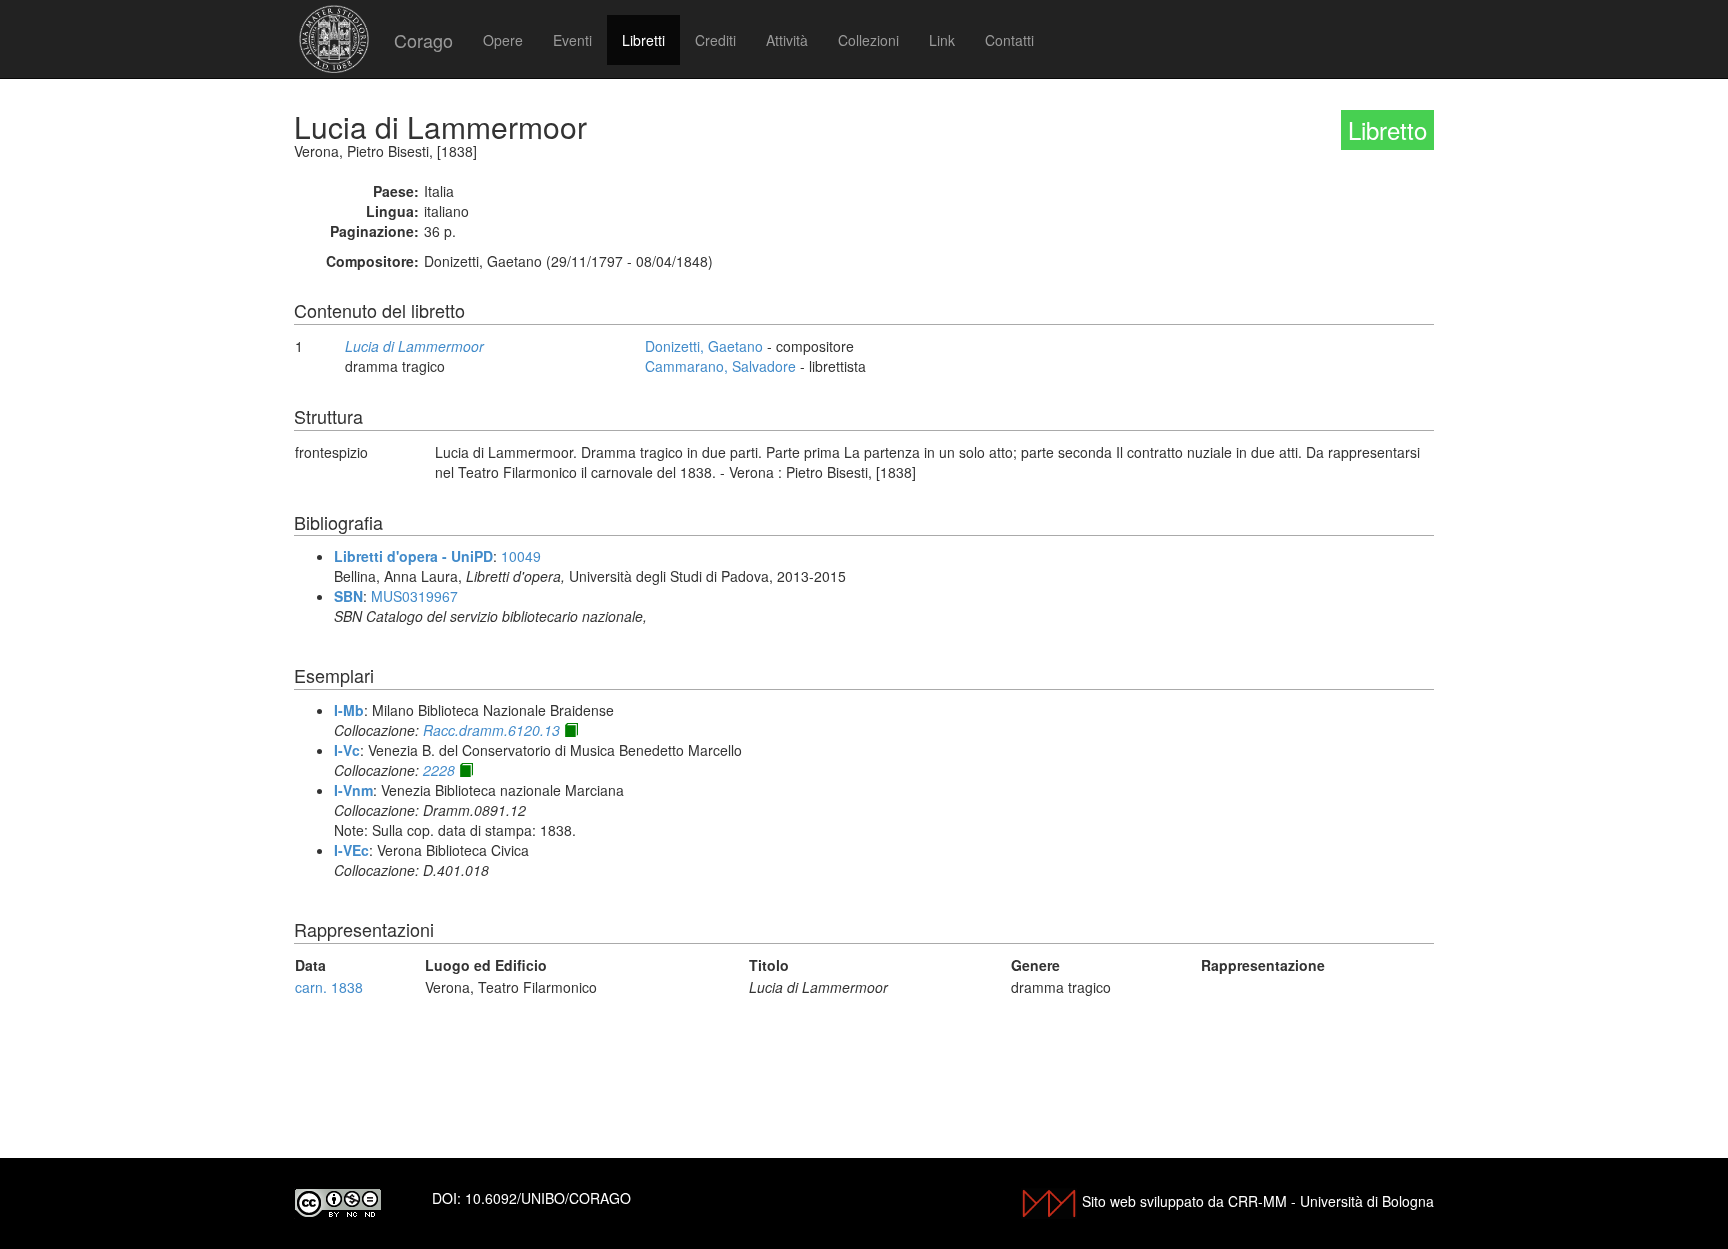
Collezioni (868, 40)
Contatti (1009, 40)
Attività (787, 40)
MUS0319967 (414, 596)
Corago (423, 40)
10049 (521, 556)
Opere (503, 40)
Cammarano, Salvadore (720, 366)
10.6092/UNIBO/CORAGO (548, 1198)
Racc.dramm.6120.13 (491, 730)
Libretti (643, 40)
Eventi (572, 40)
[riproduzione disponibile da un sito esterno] (571, 730)
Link (942, 40)
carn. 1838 (329, 987)
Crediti (715, 40)
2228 (439, 770)
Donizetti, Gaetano (704, 346)
